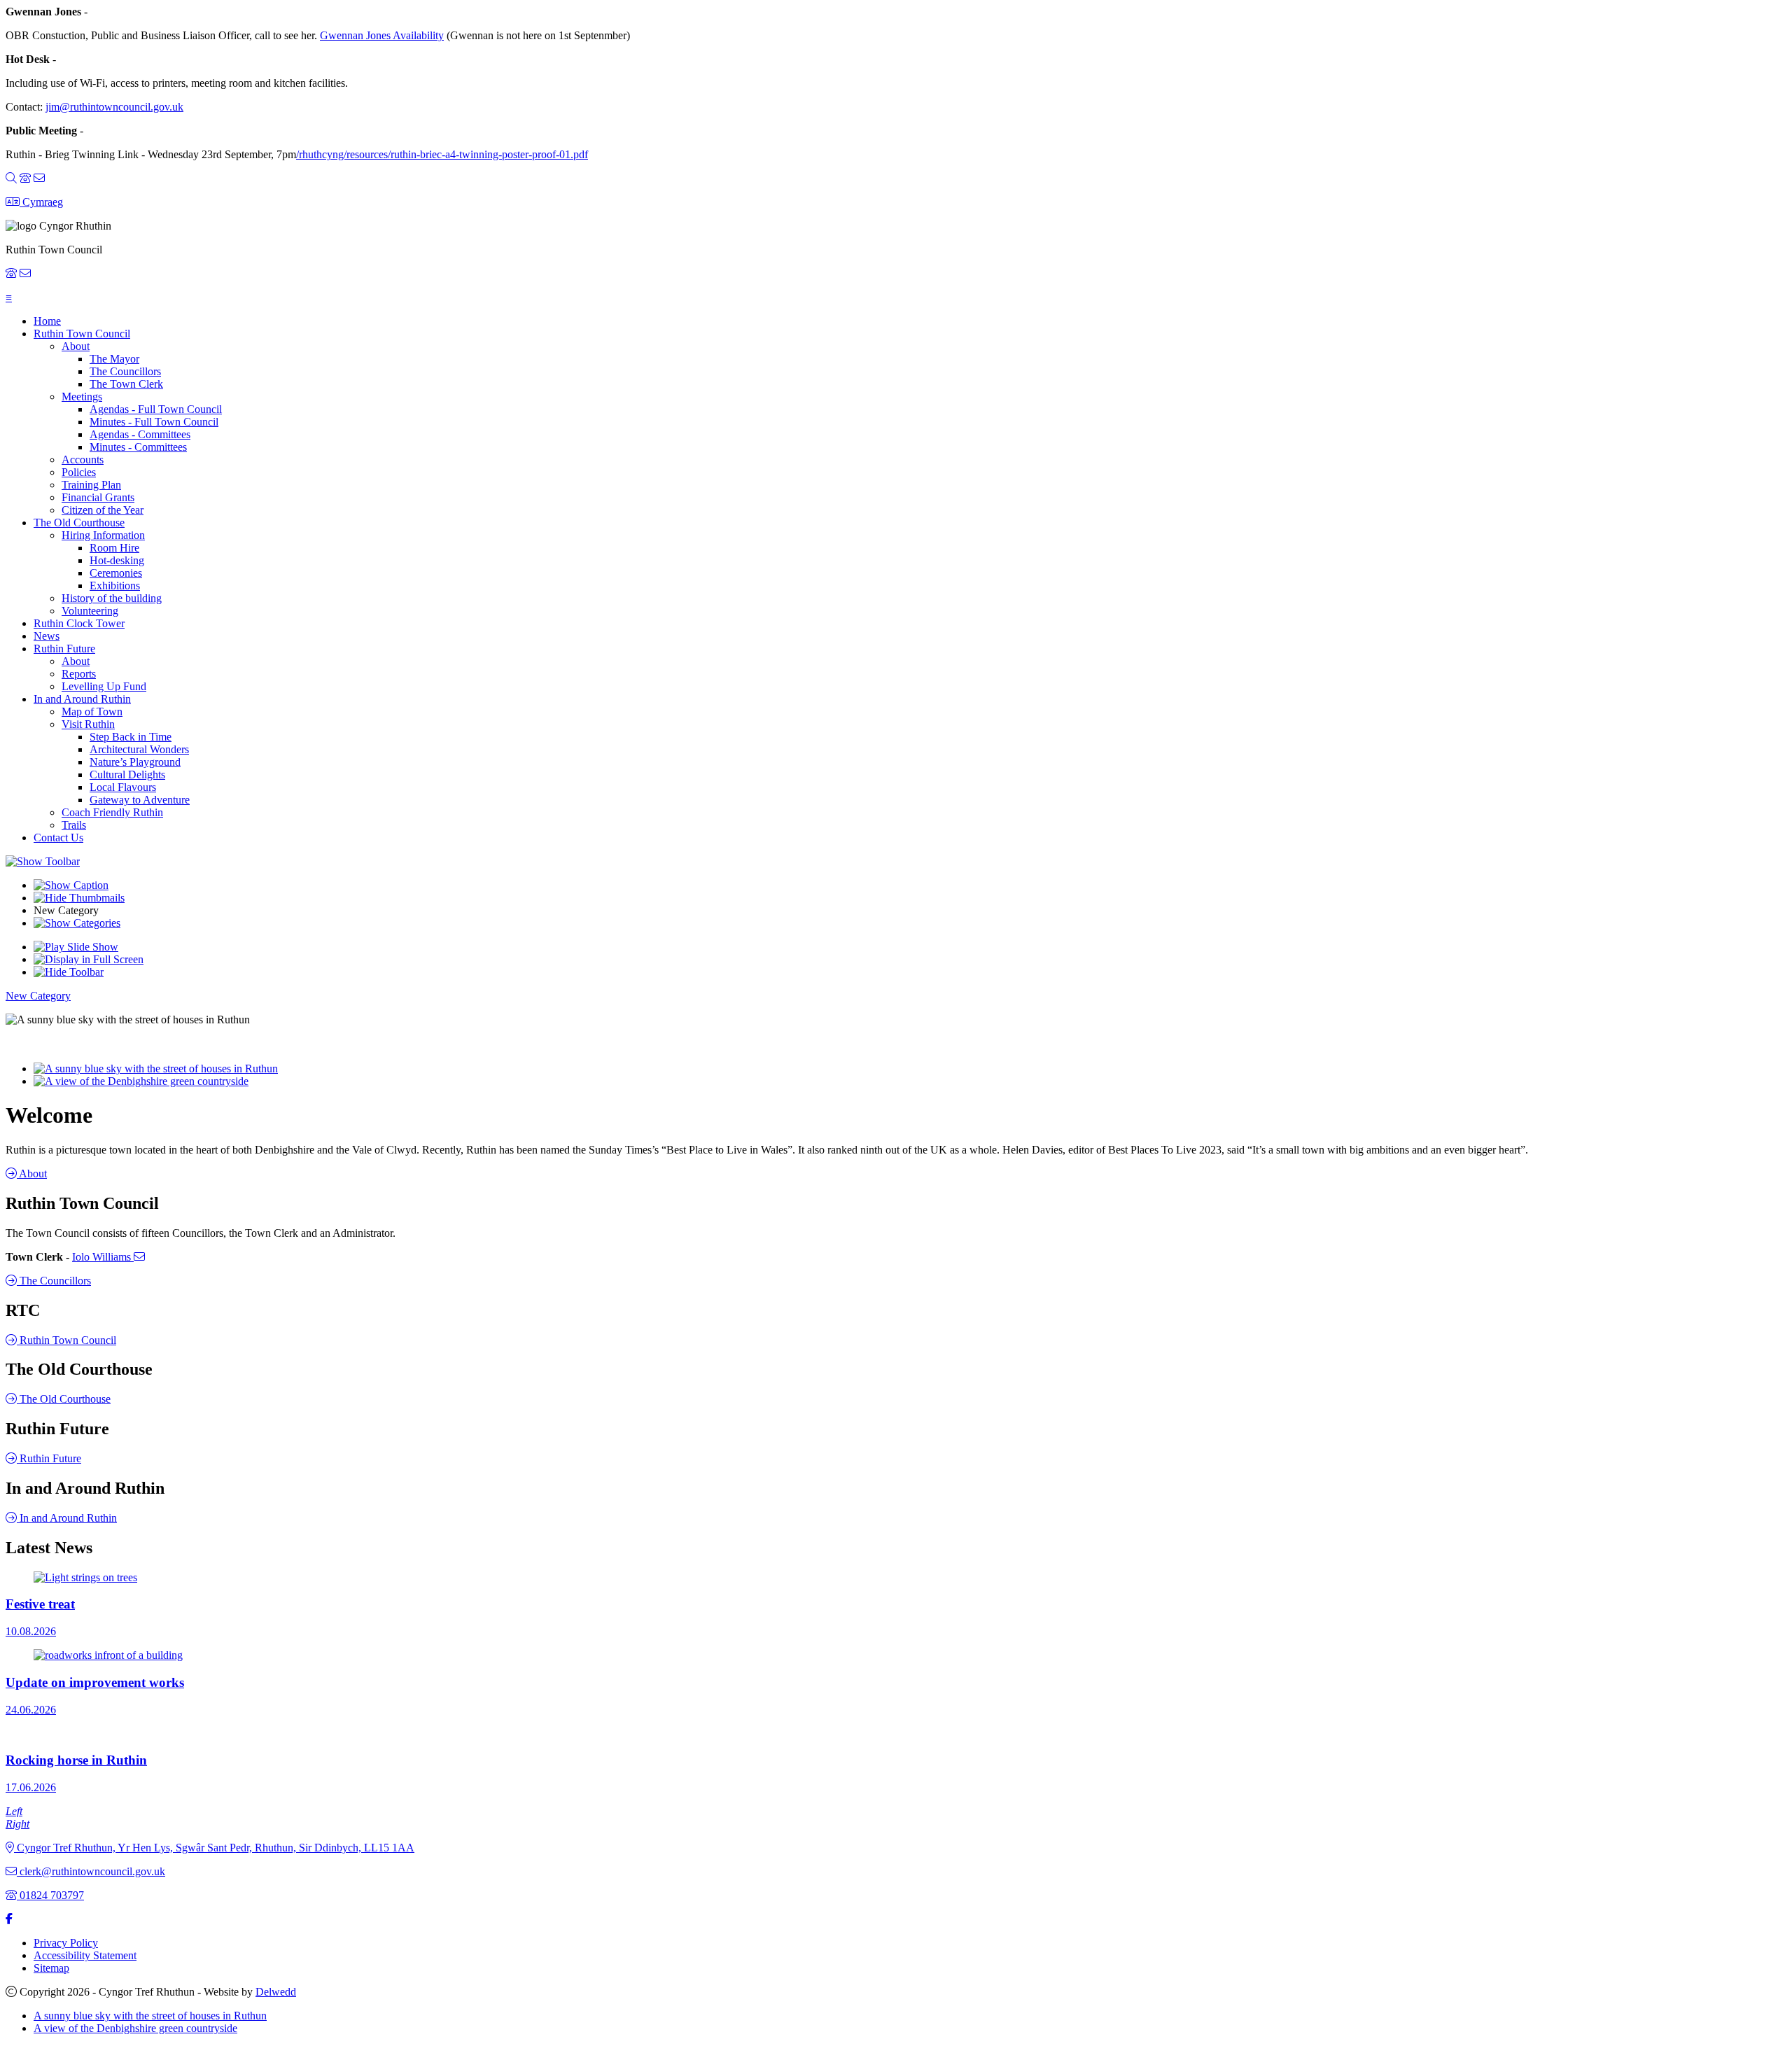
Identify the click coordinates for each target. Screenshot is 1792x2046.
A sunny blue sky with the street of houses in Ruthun (150, 2016)
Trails (74, 825)
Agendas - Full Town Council (156, 409)
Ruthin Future (64, 649)
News (47, 636)
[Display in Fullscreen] (89, 959)
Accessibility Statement (85, 1955)
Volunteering (90, 611)
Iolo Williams (108, 1257)
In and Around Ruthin (82, 699)
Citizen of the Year (103, 510)
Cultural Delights (127, 775)
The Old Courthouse (79, 523)
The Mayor (114, 359)
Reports (79, 674)
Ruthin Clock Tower (79, 623)
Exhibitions (115, 586)
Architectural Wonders (139, 749)
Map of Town (92, 712)
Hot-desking (117, 560)
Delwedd (276, 1992)
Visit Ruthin (88, 724)
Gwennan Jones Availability (382, 35)
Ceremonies (116, 573)
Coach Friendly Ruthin (112, 812)
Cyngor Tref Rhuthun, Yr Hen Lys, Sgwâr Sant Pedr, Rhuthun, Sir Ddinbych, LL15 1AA (214, 1848)
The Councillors (125, 371)
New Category (38, 996)
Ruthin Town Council (82, 334)
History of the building (112, 598)
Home (47, 321)
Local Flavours (123, 787)
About (76, 346)
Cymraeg (41, 202)
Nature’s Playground (135, 762)
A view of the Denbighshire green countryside (135, 2028)
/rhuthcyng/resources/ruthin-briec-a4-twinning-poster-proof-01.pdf (442, 154)
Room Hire (114, 548)
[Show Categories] (77, 923)
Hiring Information (103, 535)
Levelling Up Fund (104, 686)
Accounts (83, 460)
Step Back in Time (131, 737)
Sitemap (51, 1968)
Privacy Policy (66, 1943)
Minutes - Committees (138, 447)
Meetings (82, 397)
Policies (79, 472)
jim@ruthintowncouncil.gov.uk (114, 107)
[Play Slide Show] (76, 947)
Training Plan (91, 485)
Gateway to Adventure (140, 800)
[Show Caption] (71, 885)
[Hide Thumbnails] (79, 898)
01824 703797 (50, 1895)
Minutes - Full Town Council (154, 422)
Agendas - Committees (140, 434)
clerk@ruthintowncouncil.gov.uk (91, 1871)
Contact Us (58, 838)
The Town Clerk (126, 384)
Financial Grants (98, 497)
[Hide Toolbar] (69, 972)
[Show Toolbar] (43, 861)
